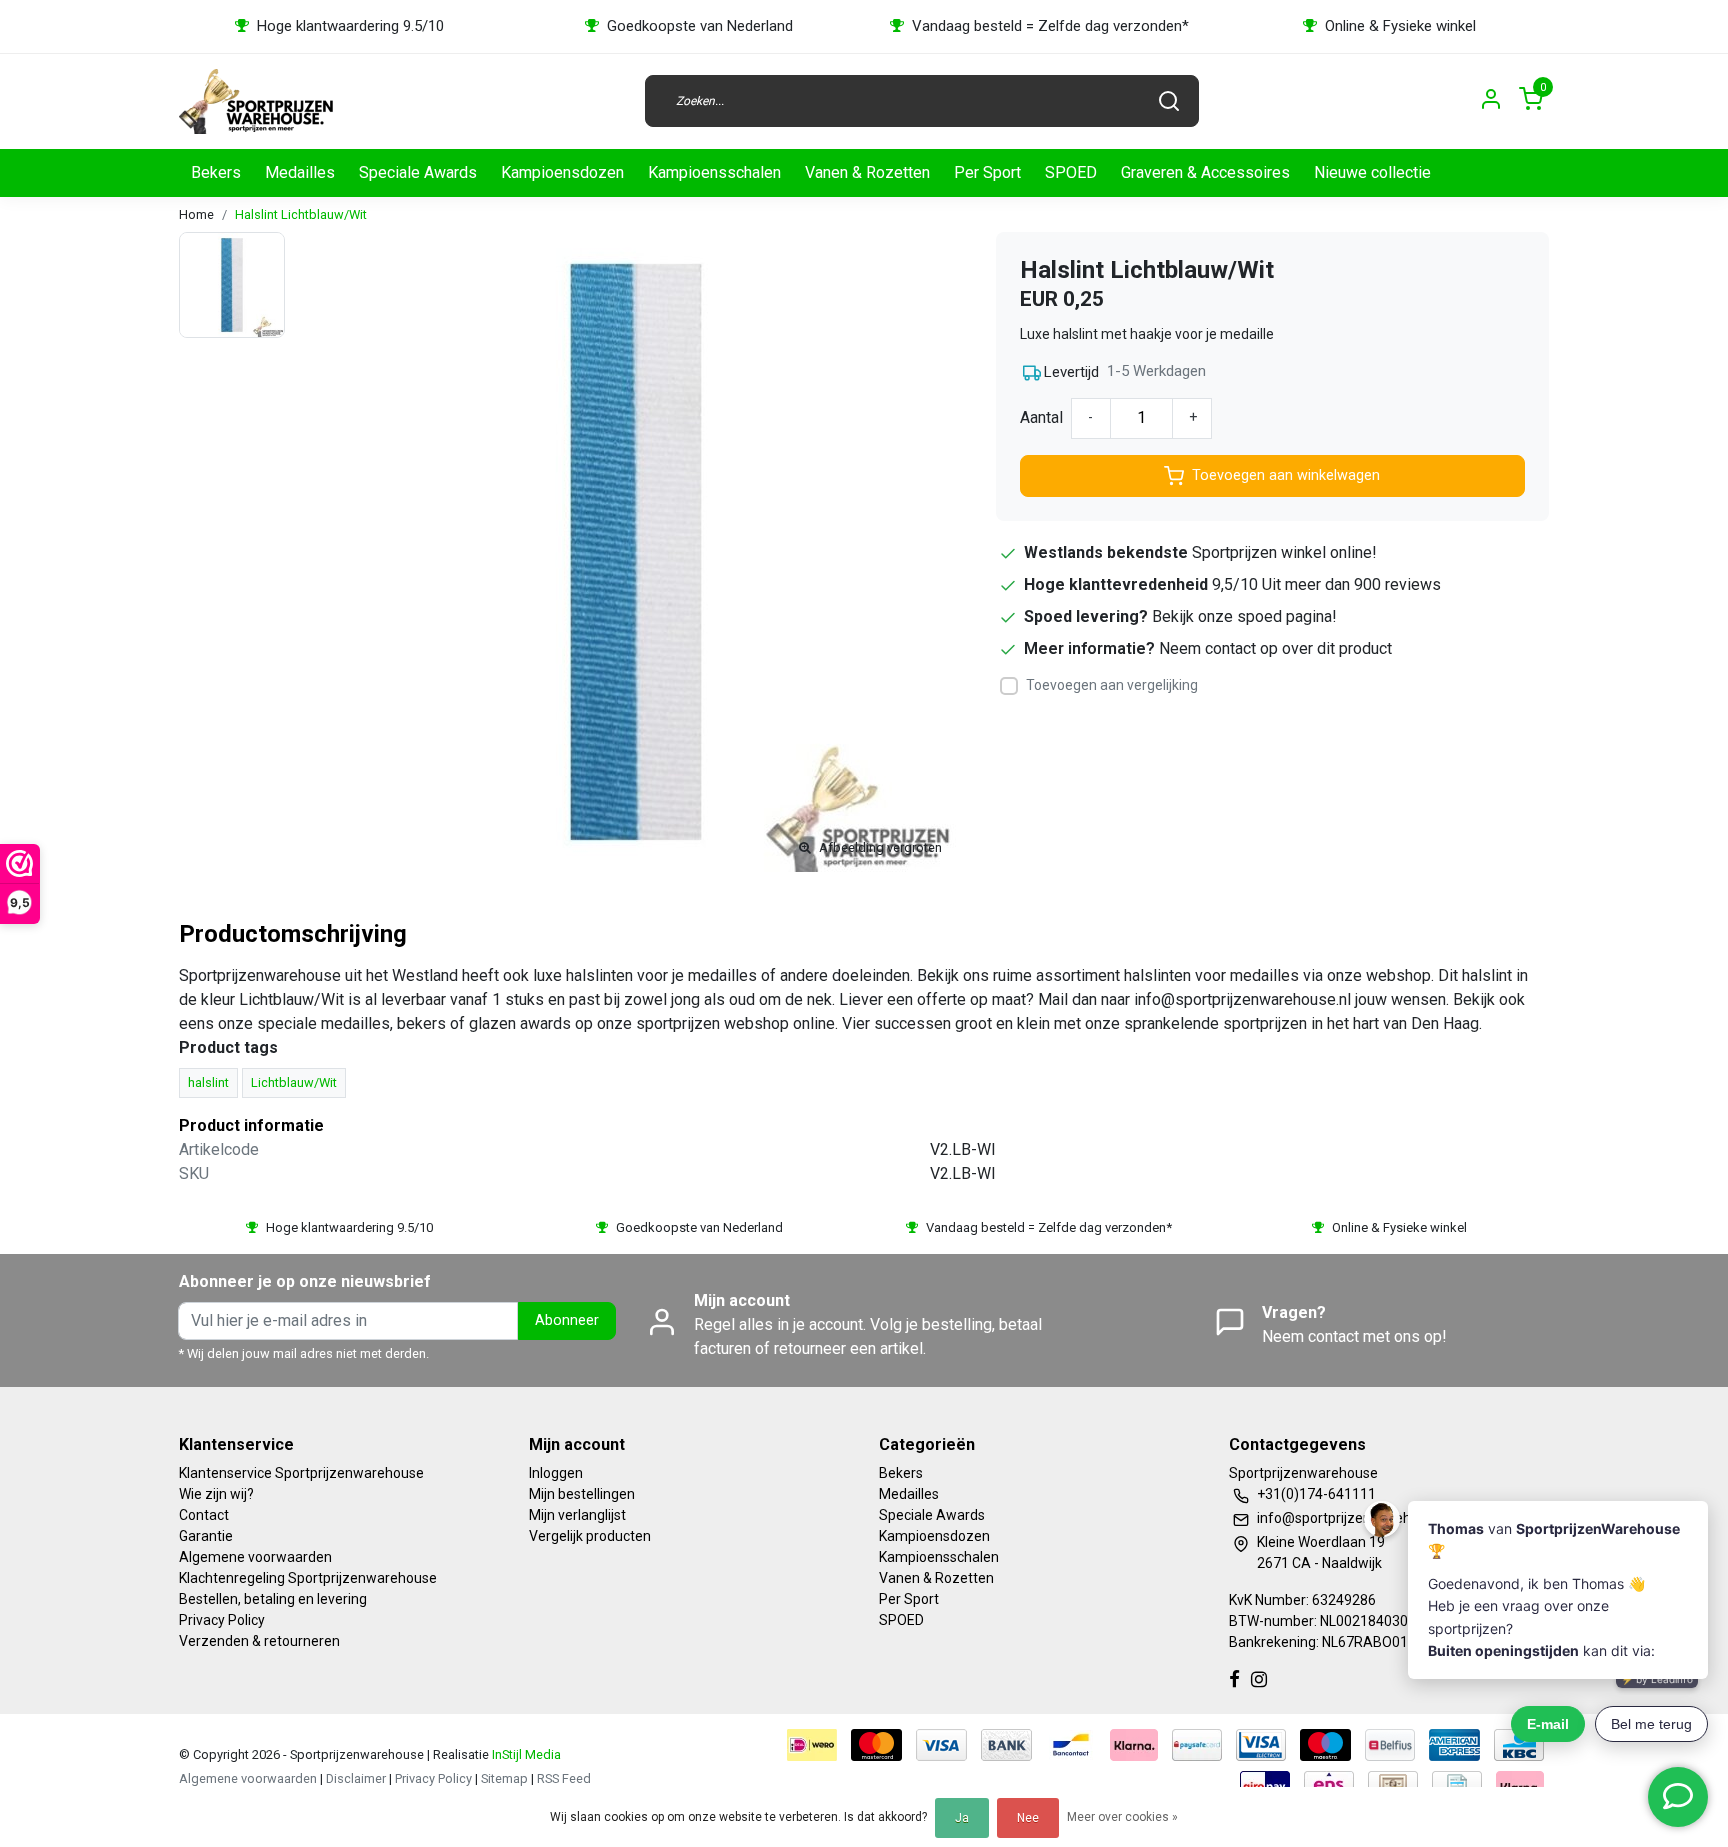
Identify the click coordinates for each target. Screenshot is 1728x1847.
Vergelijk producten (590, 1536)
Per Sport (987, 172)
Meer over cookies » (1122, 1817)
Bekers (216, 172)
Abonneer (567, 1320)
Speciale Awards (418, 172)
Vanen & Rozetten (867, 172)
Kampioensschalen (714, 172)
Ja (962, 1818)
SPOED (1071, 172)
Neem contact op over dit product (1275, 648)
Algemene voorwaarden (255, 1557)
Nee (1028, 1818)
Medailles (300, 172)
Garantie (206, 1536)
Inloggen (556, 1473)
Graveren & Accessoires (1205, 172)
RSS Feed (564, 1778)
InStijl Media (525, 1754)
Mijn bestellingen (582, 1494)
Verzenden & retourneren (259, 1641)
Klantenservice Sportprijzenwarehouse (301, 1473)
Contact (204, 1515)
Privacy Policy (222, 1620)
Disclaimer (356, 1778)
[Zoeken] (1169, 101)
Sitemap (504, 1778)
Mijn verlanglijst (577, 1515)
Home (196, 214)
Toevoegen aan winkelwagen (1286, 475)
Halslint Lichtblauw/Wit (301, 214)
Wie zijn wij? (216, 1494)
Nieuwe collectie (1372, 172)
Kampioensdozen (562, 172)
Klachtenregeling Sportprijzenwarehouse (308, 1578)
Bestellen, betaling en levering (273, 1599)
